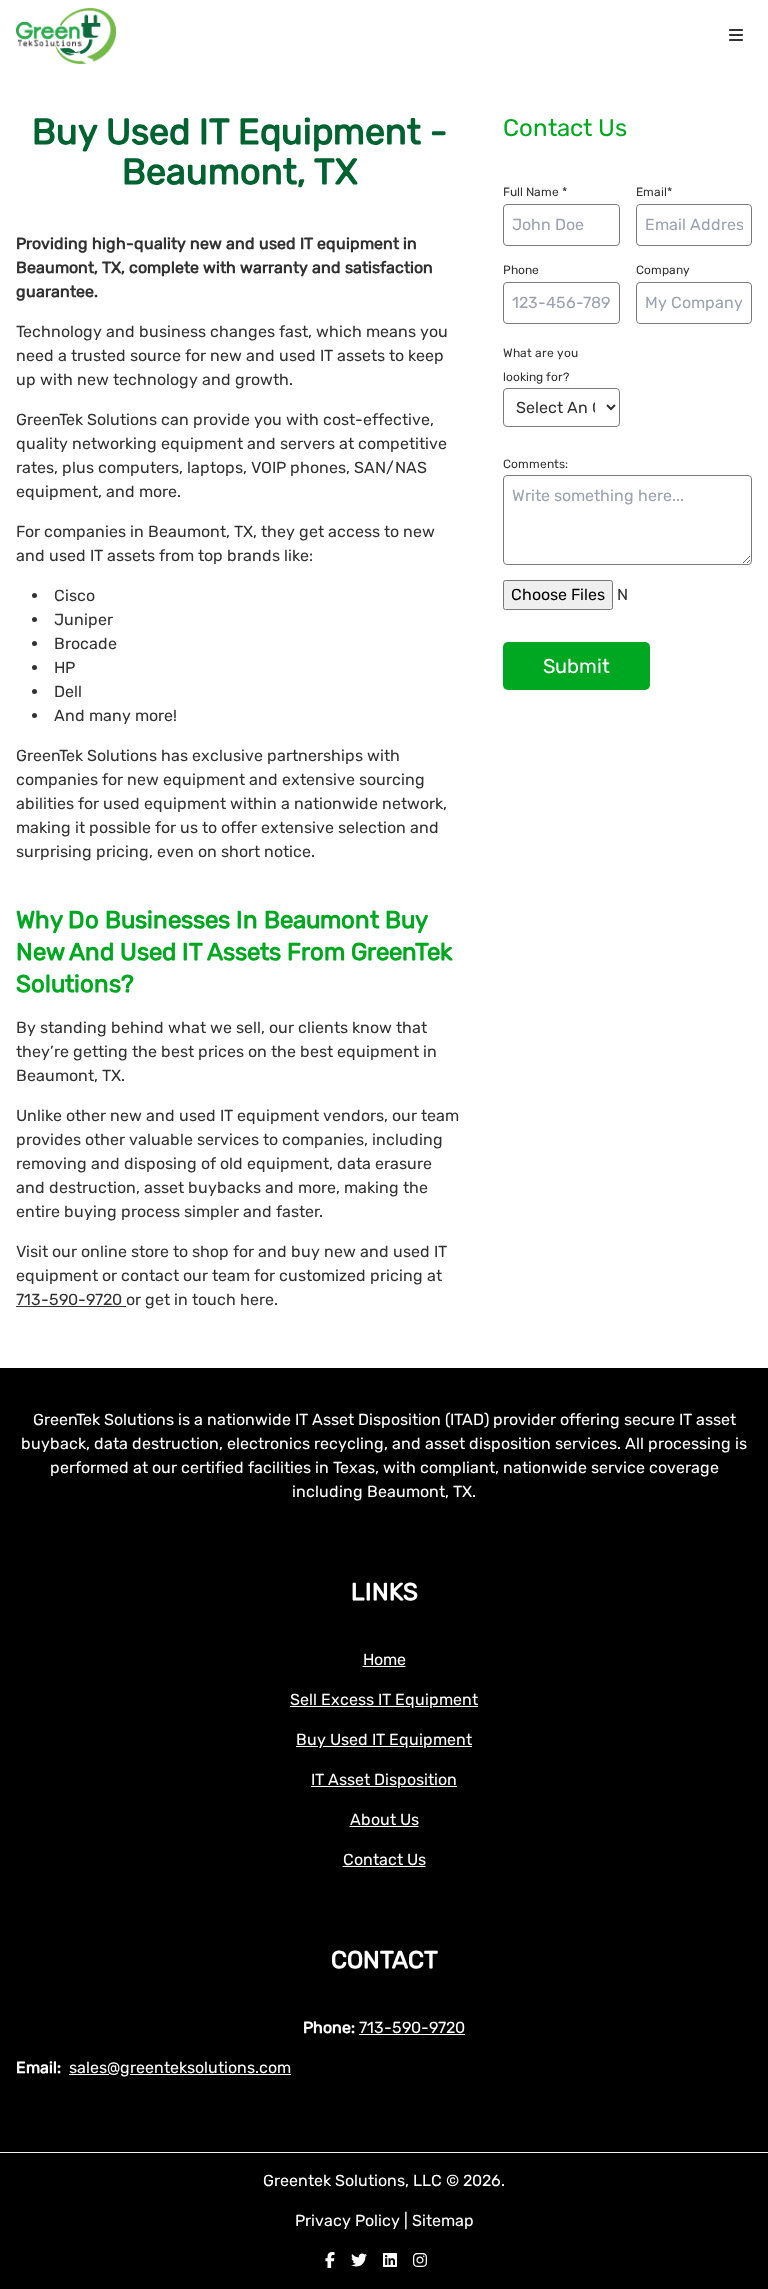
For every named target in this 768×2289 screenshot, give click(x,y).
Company (663, 270)
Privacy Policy (349, 2220)
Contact (384, 1960)
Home (384, 1659)
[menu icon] (736, 36)
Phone (521, 270)
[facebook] (330, 2260)
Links (384, 1592)
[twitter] (359, 2260)
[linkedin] (390, 2260)
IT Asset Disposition (384, 1779)
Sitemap (443, 2220)
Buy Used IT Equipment (384, 1739)
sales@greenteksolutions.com (180, 2067)
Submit (576, 666)
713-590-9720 (71, 1299)
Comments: (535, 464)
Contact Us (384, 1859)
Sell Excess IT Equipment (384, 1699)
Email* (654, 192)
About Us (384, 1819)
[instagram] (420, 2260)
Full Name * (535, 192)
